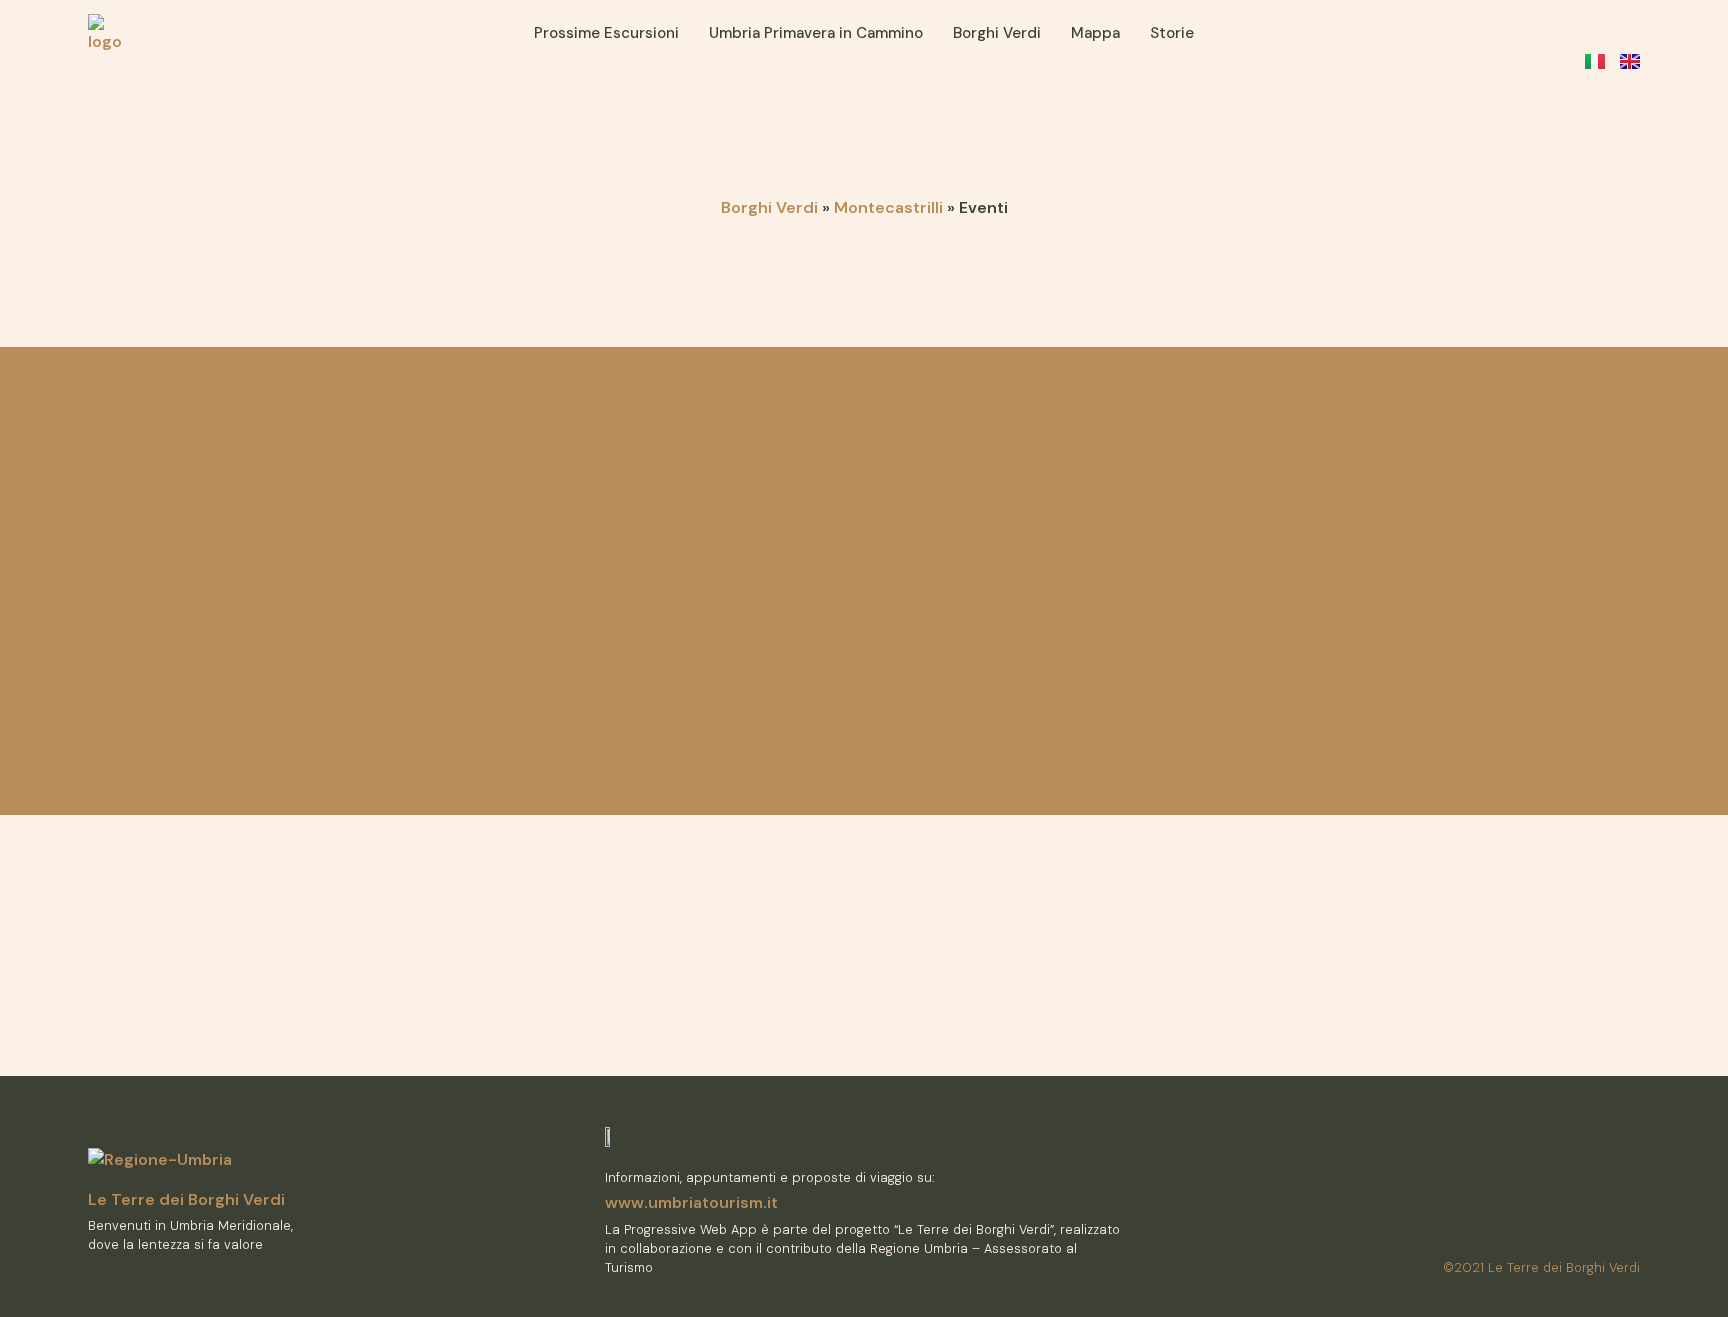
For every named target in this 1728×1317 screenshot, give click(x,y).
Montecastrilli (888, 207)
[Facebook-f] (1602, 1230)
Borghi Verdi (769, 207)
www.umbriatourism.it (691, 1202)
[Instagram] (1632, 1230)
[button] (1547, 34)
